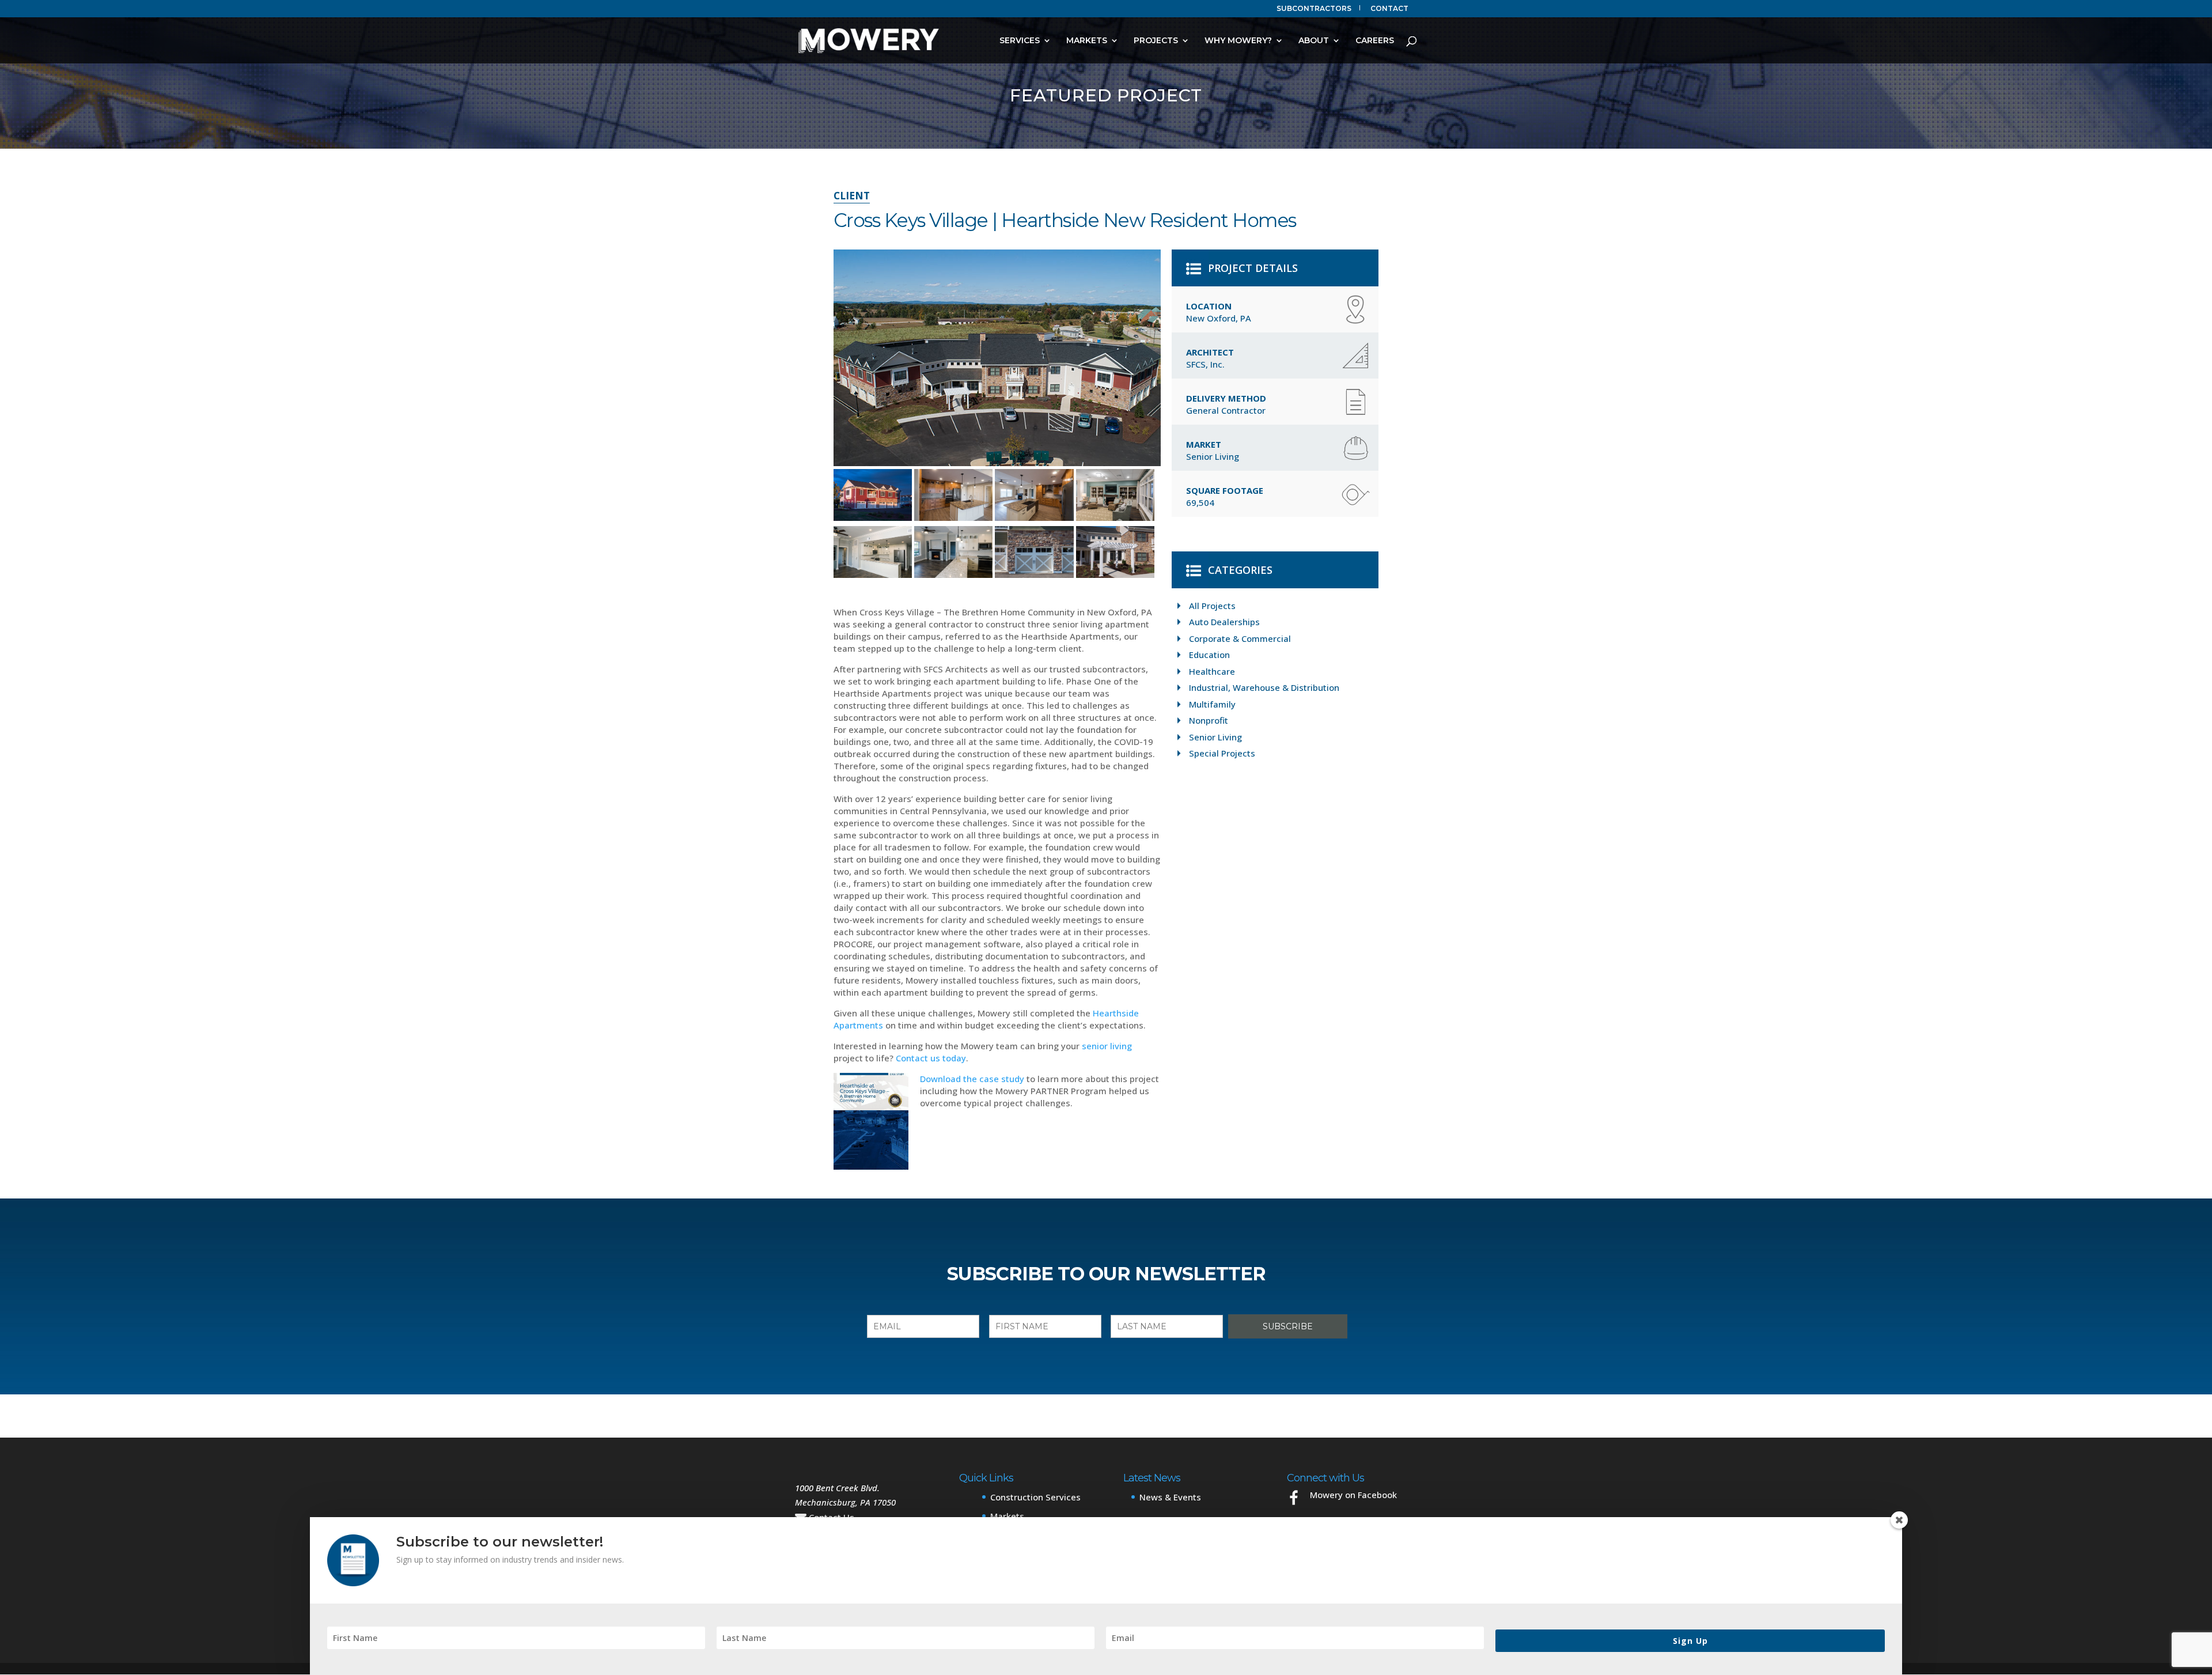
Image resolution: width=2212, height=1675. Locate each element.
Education (1209, 655)
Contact (1389, 9)
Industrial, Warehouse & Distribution (1264, 687)
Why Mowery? (1238, 41)
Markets (1087, 41)
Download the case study (972, 1079)
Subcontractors (1314, 9)
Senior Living (1215, 737)
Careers (1375, 41)
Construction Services (1035, 1497)
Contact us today (931, 1058)
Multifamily (1212, 704)
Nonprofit (1209, 720)
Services (1020, 41)
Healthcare (1212, 671)
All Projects (1212, 606)
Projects (1156, 41)
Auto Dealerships (1224, 622)
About (1314, 41)
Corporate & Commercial (1240, 638)
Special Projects (1222, 753)
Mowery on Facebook (1353, 1495)
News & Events (1170, 1497)
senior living (1107, 1046)
